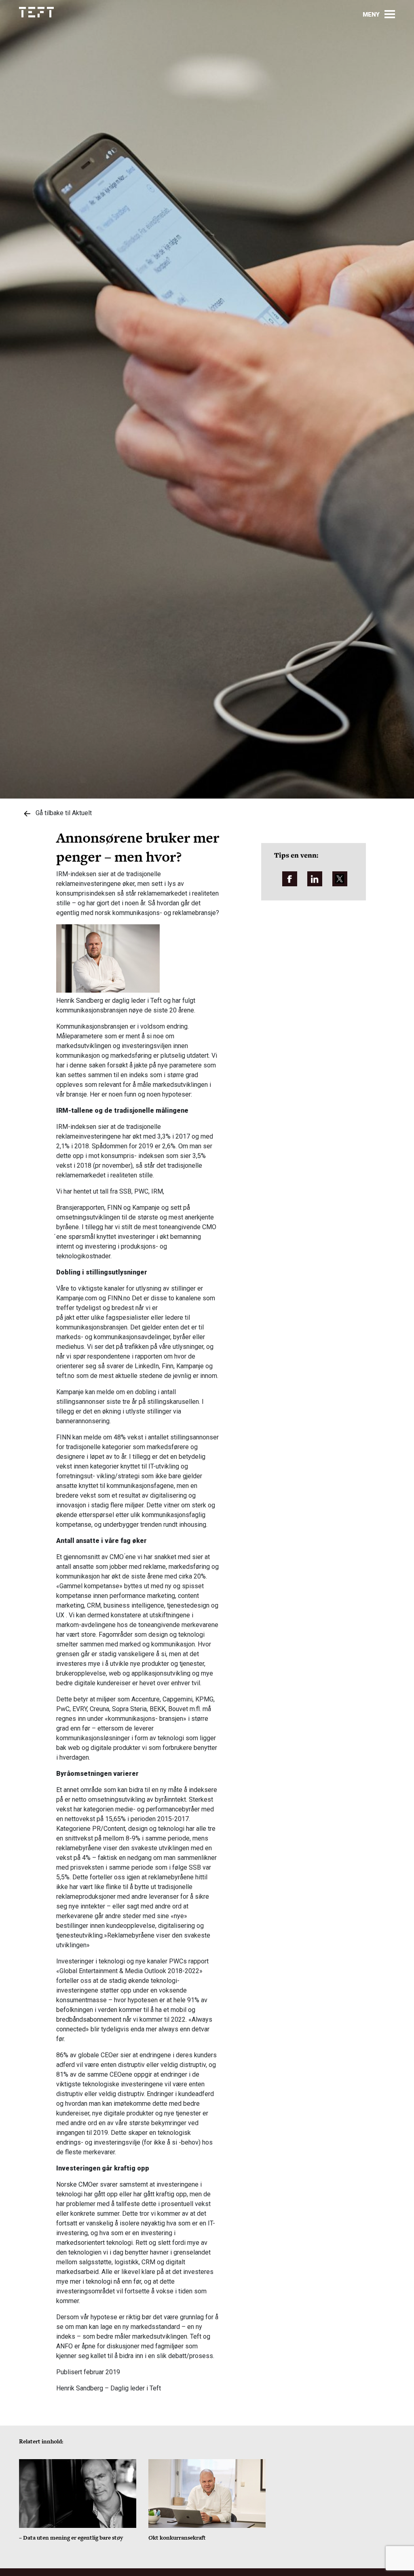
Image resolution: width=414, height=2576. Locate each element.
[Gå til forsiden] (36, 12)
